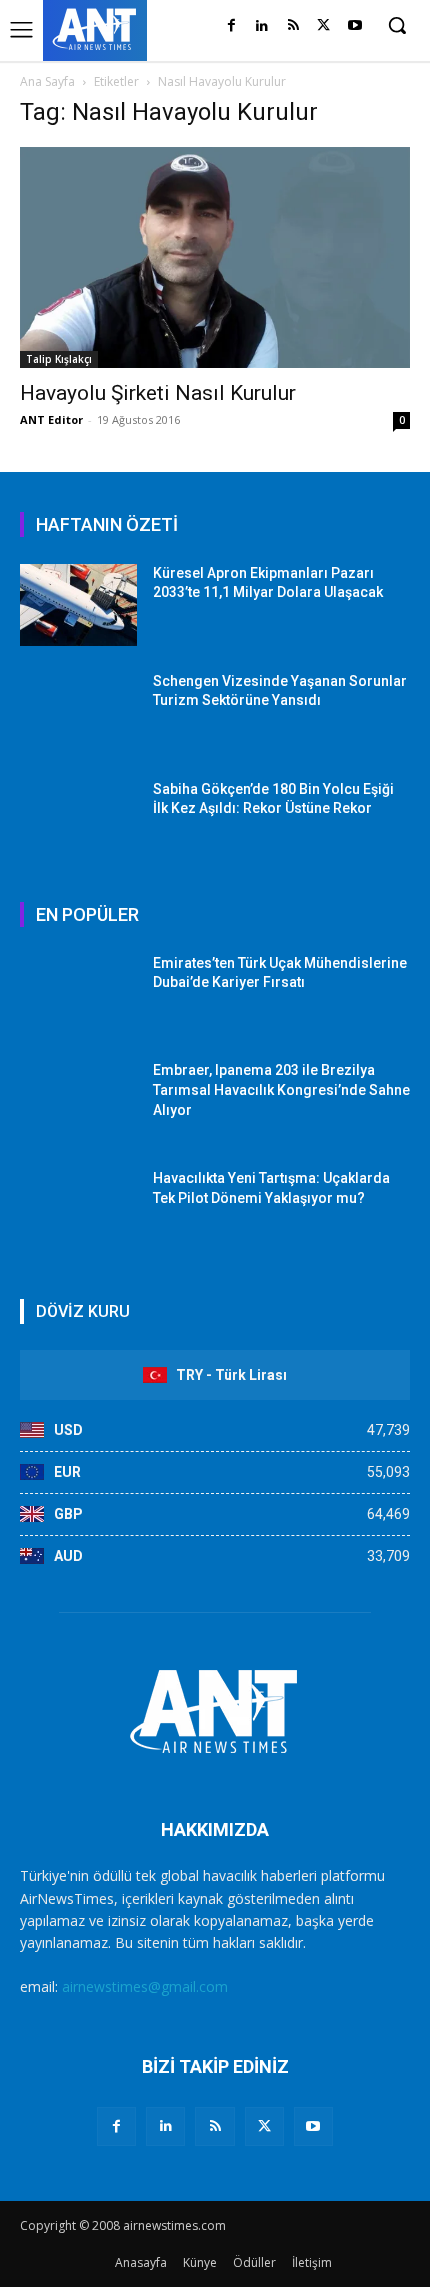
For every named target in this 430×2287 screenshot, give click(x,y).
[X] (323, 26)
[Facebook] (231, 26)
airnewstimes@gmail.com (145, 1986)
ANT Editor (51, 419)
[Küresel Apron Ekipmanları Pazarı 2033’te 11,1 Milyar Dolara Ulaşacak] (78, 605)
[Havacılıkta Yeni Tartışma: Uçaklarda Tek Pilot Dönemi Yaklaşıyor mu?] (78, 1210)
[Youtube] (354, 26)
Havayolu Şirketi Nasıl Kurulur (158, 393)
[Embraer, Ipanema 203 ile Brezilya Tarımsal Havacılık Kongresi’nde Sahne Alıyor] (78, 1102)
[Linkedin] (262, 26)
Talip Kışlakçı (59, 359)
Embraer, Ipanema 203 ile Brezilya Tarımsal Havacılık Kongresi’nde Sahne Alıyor (281, 1089)
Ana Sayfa (47, 81)
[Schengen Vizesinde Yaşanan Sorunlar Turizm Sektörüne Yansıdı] (78, 713)
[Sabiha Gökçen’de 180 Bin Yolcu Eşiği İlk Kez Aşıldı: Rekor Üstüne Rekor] (78, 821)
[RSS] (293, 26)
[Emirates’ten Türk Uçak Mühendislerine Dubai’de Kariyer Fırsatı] (78, 995)
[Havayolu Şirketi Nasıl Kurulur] (215, 257)
